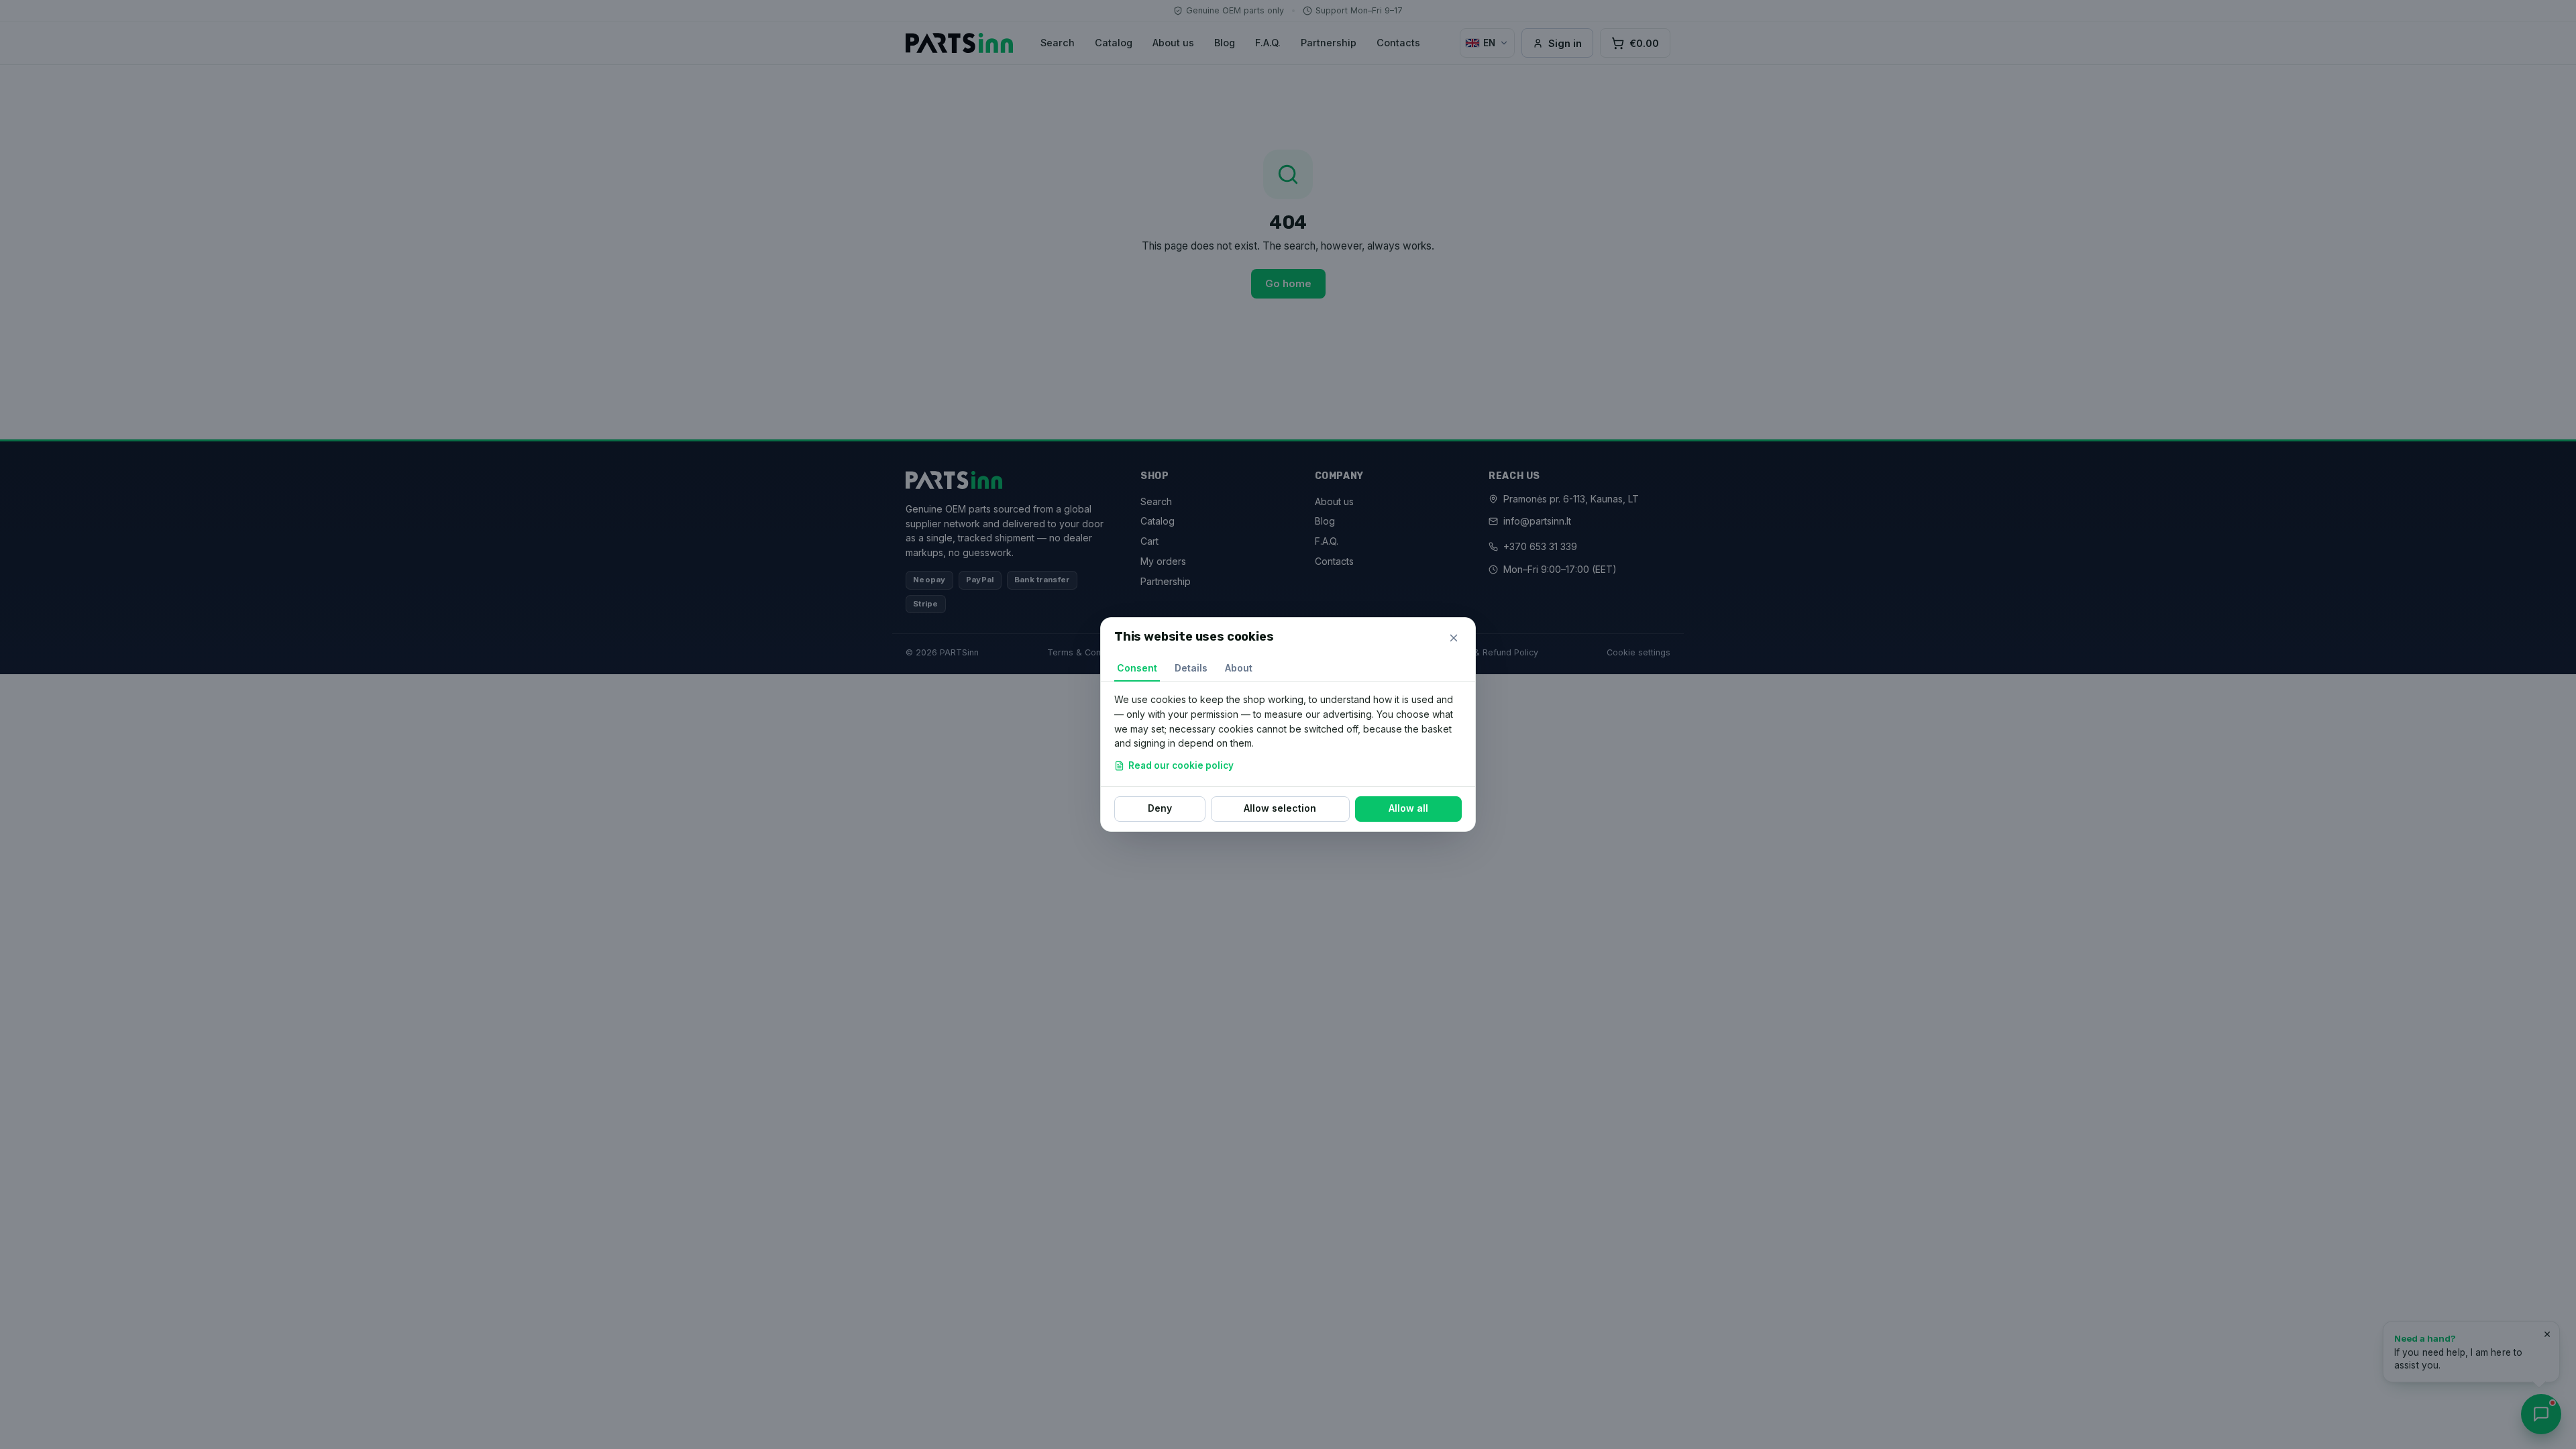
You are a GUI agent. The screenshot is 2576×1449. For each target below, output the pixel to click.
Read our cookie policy (1181, 765)
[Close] (1454, 638)
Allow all (1408, 808)
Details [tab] (1191, 668)
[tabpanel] (1288, 734)
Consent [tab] (1137, 668)
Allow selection (1280, 808)
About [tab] (1239, 668)
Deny (1160, 808)
